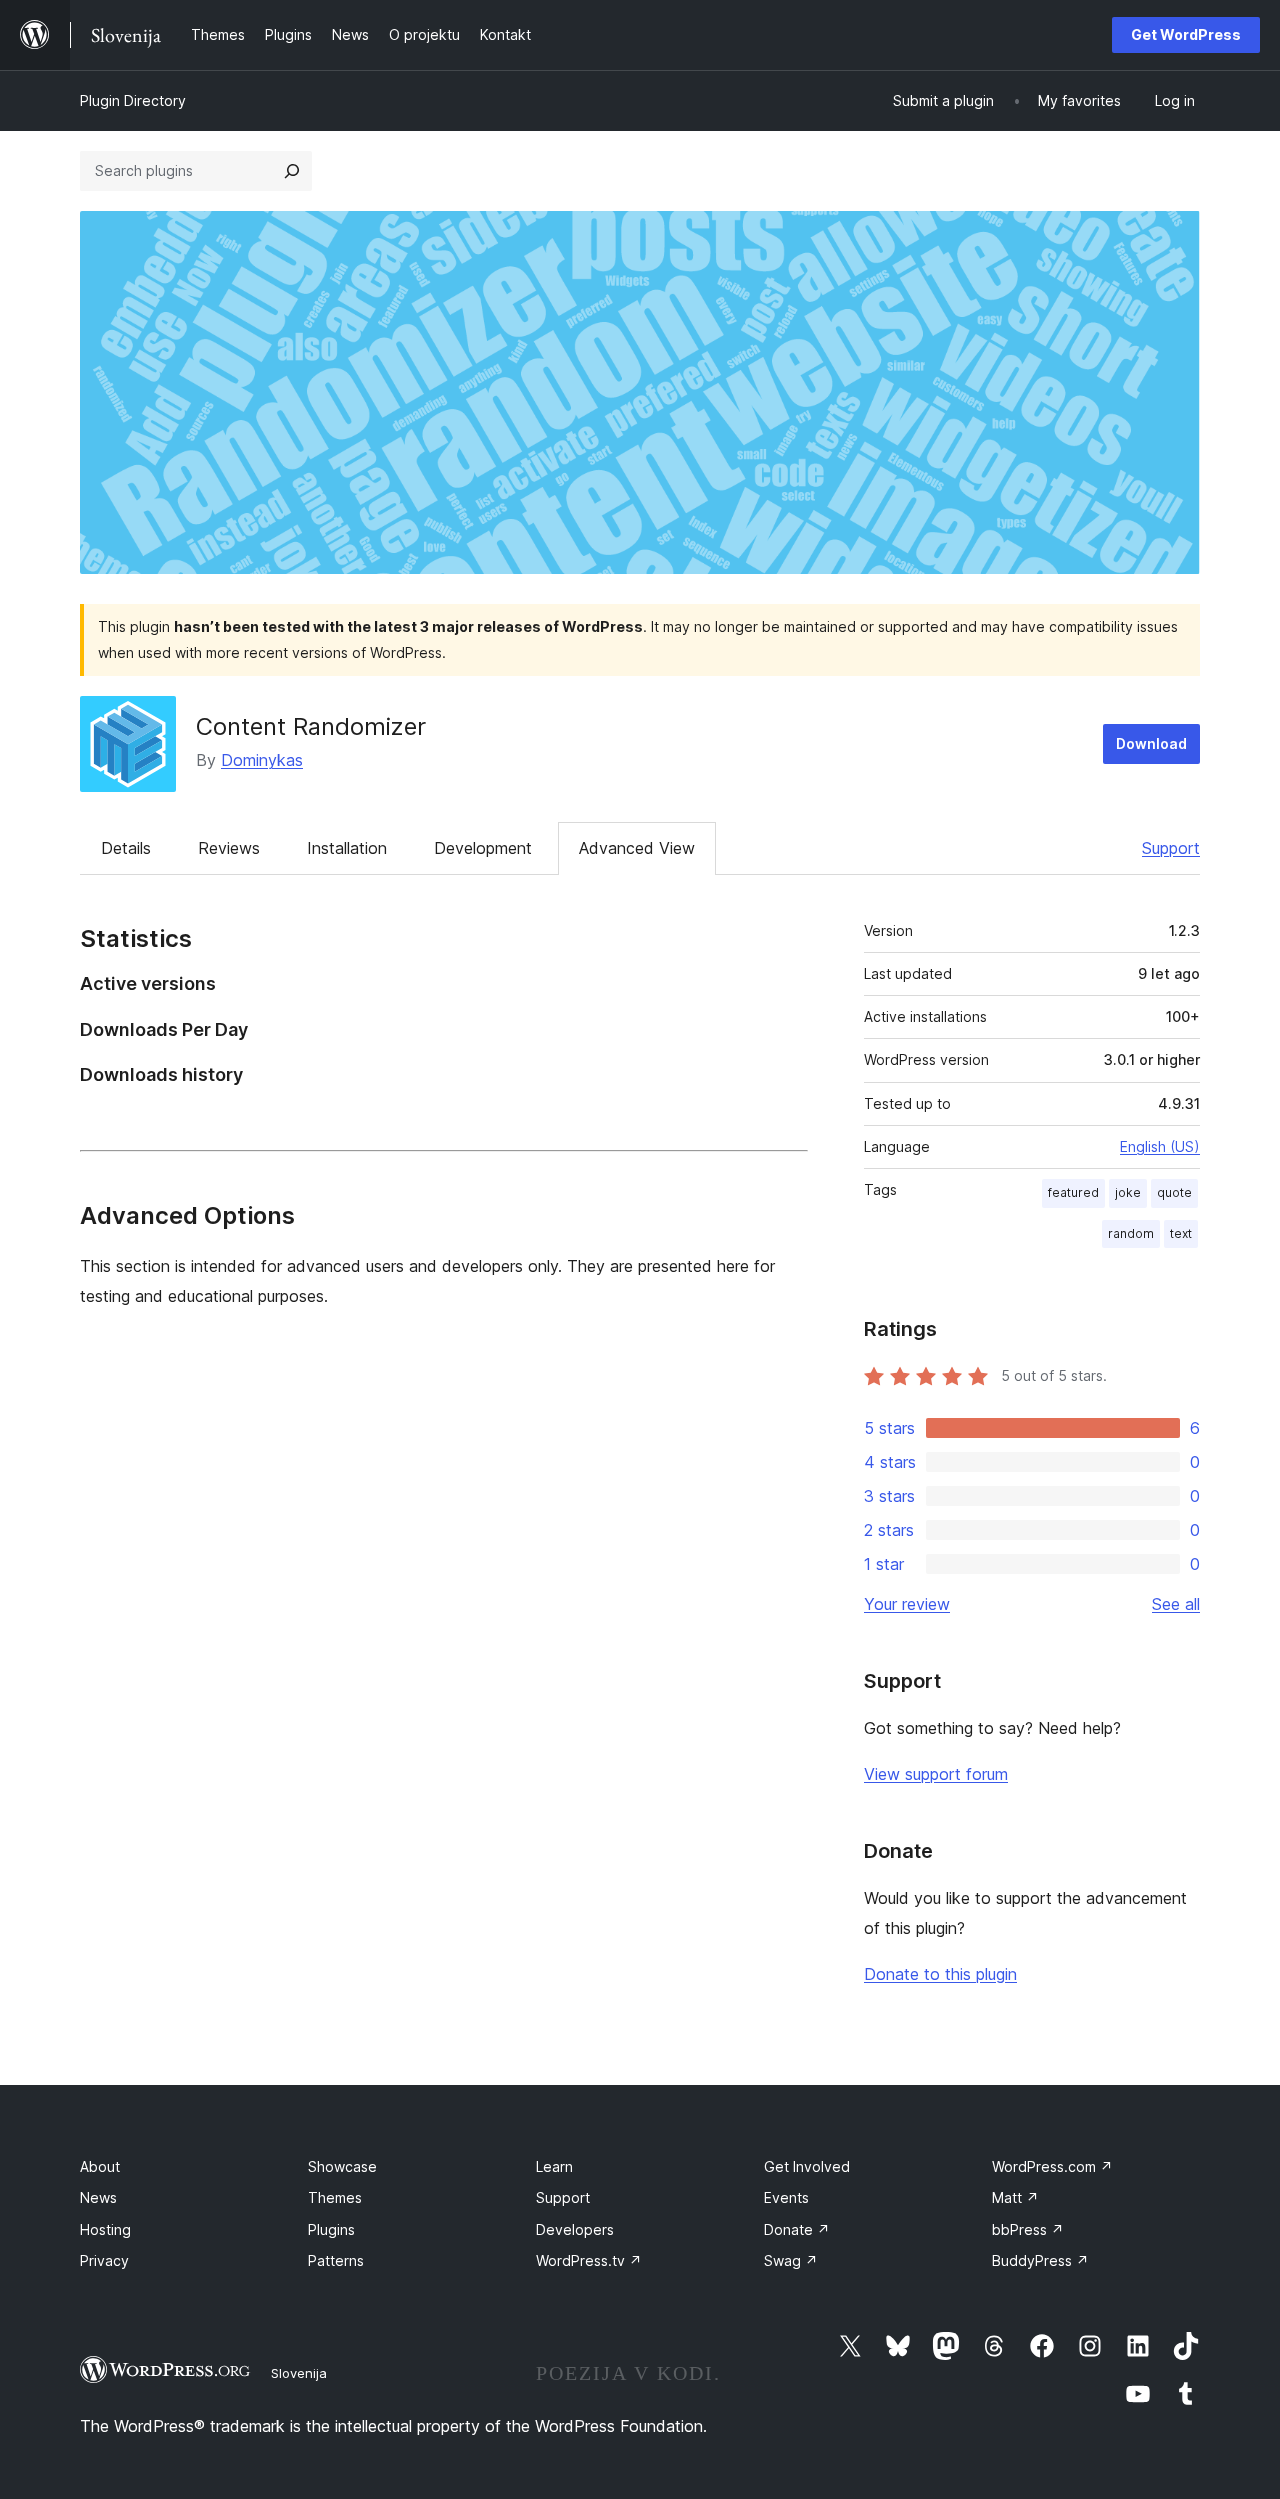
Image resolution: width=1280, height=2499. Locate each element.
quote (1174, 1192)
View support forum (936, 1774)
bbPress (1028, 2229)
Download (1151, 743)
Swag (791, 2260)
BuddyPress (1040, 2260)
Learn (554, 2166)
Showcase (342, 2166)
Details (126, 848)
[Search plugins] (292, 171)
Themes (335, 2197)
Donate (797, 2229)
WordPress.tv (589, 2260)
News (98, 2197)
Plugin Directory (133, 100)
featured (1073, 1192)
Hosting (105, 2229)
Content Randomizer (311, 726)
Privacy (104, 2260)
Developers (575, 2229)
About (100, 2166)
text (1181, 1233)
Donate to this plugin (940, 1974)
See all (1176, 1604)
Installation (347, 848)
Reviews (229, 848)
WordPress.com (1052, 2166)
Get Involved (807, 2166)
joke (1128, 1192)
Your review (907, 1604)
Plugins (331, 2229)
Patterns (336, 2260)
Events (786, 2197)
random (1131, 1233)
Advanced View (637, 848)
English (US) (1160, 1146)
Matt (1015, 2197)
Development (483, 848)
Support (1171, 848)
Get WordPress (1186, 34)
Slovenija (299, 2373)
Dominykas (262, 760)
